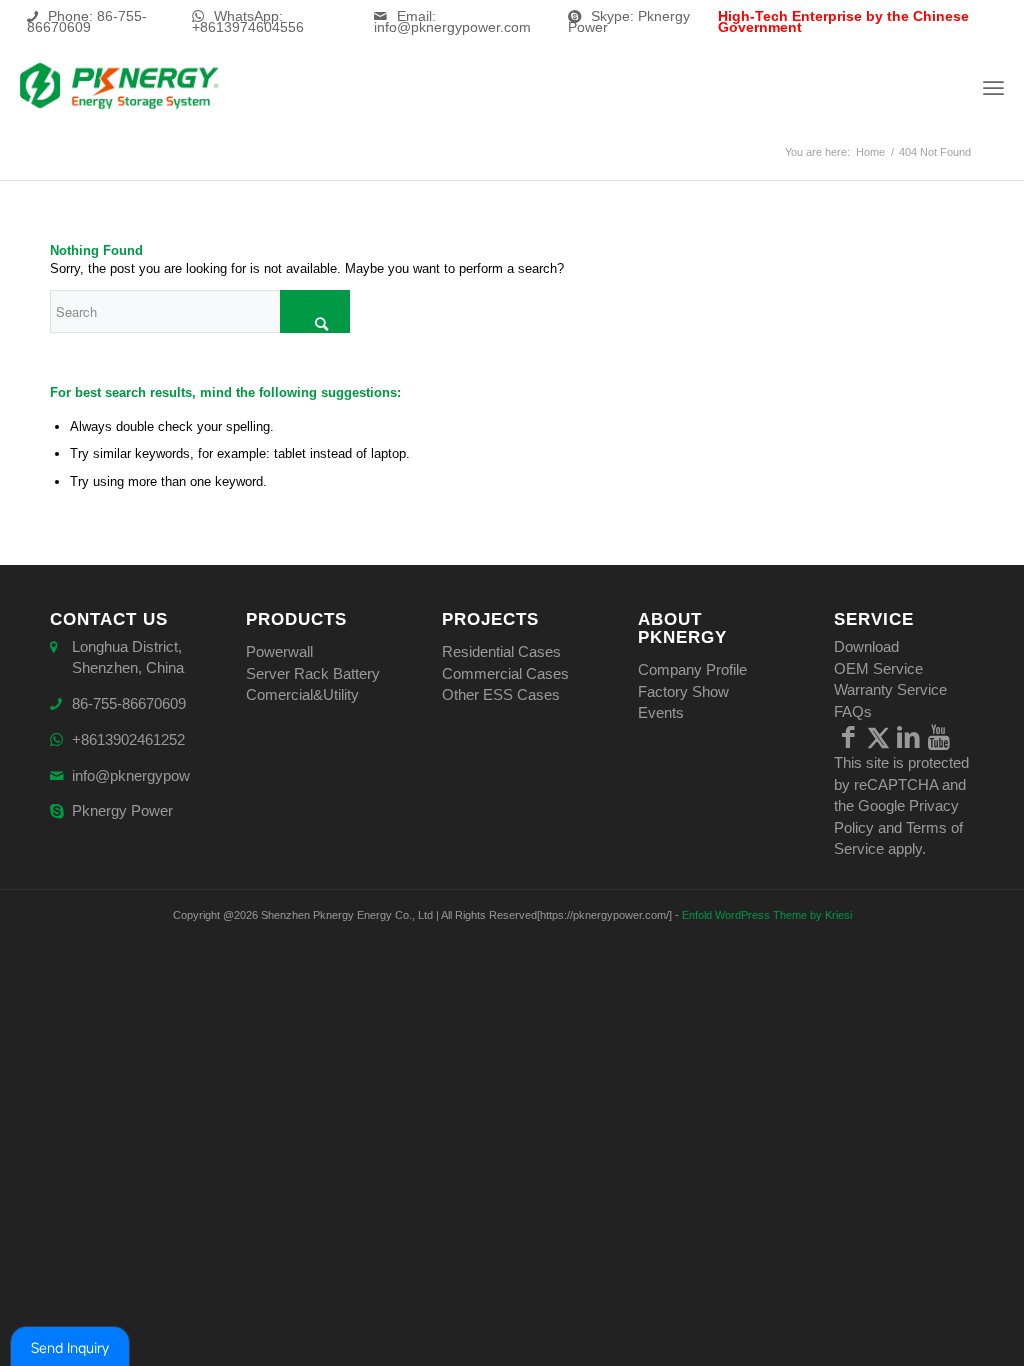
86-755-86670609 (129, 703)
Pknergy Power (122, 810)
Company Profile (692, 669)
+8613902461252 (128, 739)
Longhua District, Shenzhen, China (128, 657)
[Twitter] (879, 737)
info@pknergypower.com (153, 775)
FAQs (853, 711)
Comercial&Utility (302, 694)
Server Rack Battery (313, 673)
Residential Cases (501, 651)
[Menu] (993, 87)
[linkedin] (909, 737)
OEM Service (878, 668)
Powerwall (279, 651)
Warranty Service (890, 689)
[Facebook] (849, 737)
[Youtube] (939, 737)
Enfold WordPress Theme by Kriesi (767, 915)
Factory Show (683, 691)
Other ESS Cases (501, 694)
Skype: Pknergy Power (629, 21)
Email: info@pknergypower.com (452, 21)
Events (661, 712)
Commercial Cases (505, 673)
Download (866, 646)
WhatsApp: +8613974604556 (248, 21)
